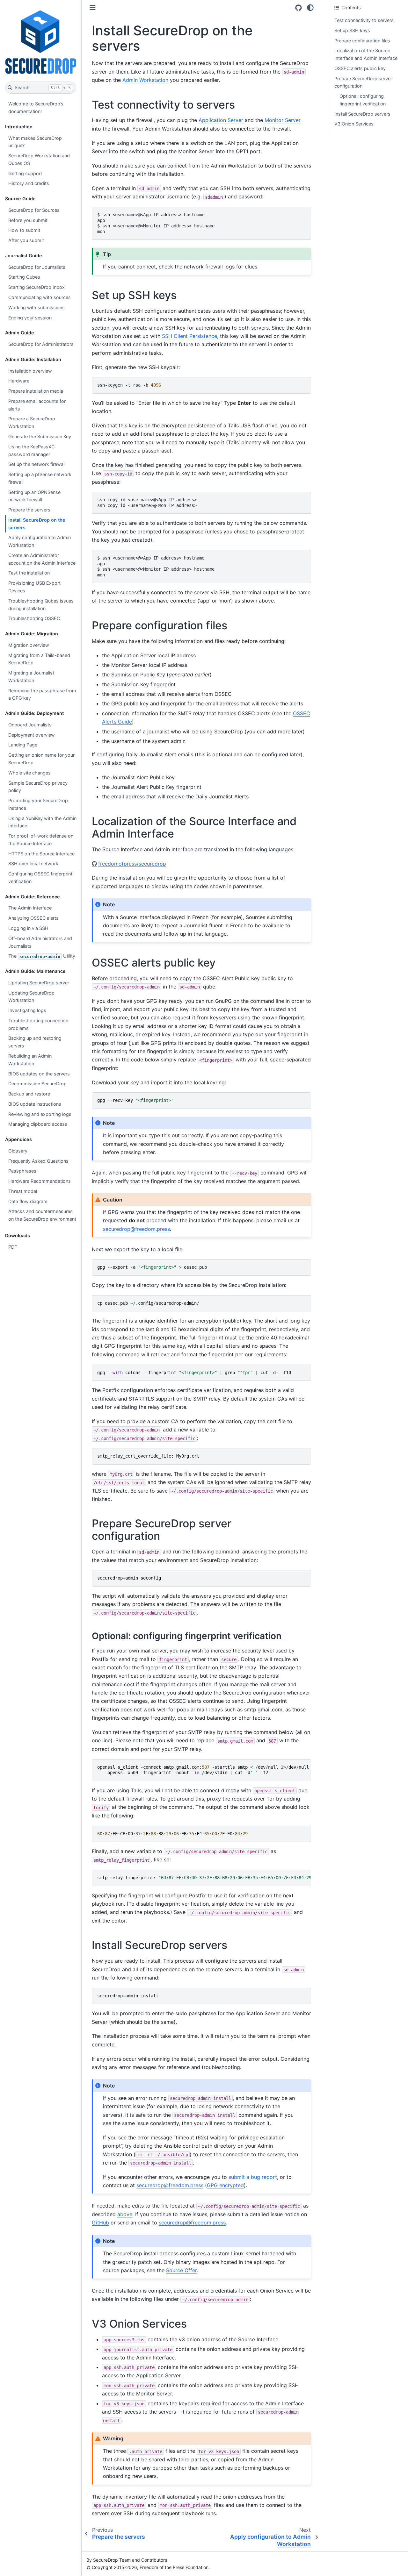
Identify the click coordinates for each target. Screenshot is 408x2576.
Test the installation (29, 573)
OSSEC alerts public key (360, 68)
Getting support (25, 173)
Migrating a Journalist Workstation (31, 677)
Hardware (19, 381)
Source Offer (181, 2270)
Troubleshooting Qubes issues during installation (41, 605)
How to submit (24, 230)
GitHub (100, 2223)
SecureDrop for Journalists (37, 267)
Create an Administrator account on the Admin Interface (42, 559)
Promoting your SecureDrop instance (38, 804)
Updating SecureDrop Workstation (31, 997)
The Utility (42, 956)
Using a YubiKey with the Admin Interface (42, 822)
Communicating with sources (40, 297)
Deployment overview (32, 735)
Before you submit (28, 220)
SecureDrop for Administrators (41, 344)
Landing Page (23, 745)
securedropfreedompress (136, 1229)
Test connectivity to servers (364, 20)
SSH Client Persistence (189, 336)
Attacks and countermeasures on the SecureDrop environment (42, 1215)
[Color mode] (310, 8)
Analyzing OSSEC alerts (33, 918)
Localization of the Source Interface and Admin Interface (366, 54)
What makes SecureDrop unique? (35, 142)
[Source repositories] (299, 8)
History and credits (29, 183)
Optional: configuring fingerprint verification (363, 100)
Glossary (18, 1151)
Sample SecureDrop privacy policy (38, 787)
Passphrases (22, 1171)
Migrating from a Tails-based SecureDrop (39, 659)
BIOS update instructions (35, 1104)
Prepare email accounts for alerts (37, 405)
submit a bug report (253, 2177)
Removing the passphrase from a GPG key (42, 694)
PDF (13, 1247)
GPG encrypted (225, 2185)
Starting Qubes (24, 277)
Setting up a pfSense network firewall (40, 478)
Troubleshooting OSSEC (34, 618)
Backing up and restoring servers (35, 1042)
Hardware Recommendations (40, 1181)
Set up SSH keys (352, 30)
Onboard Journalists (30, 725)
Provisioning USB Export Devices (34, 587)
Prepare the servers (29, 510)
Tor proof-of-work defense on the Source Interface (41, 840)
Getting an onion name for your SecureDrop (41, 759)
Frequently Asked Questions (38, 1161)
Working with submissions (36, 307)
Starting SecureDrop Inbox (36, 287)
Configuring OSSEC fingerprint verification (40, 878)
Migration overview (29, 645)
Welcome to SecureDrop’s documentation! (36, 107)
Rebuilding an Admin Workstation (30, 1060)
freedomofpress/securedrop (132, 864)
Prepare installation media (36, 391)
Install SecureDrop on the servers (37, 524)
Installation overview (30, 371)
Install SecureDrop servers (362, 114)
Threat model (23, 1191)
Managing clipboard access (38, 1124)
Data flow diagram (28, 1201)
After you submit (26, 240)
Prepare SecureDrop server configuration (363, 82)
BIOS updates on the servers (39, 1074)
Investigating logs (27, 1010)
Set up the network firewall (37, 464)
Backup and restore (29, 1094)
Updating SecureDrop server (39, 983)
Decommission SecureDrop (37, 1084)
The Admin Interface (30, 908)
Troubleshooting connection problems (38, 1024)
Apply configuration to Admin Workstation (40, 541)
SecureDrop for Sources (34, 210)
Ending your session (30, 318)
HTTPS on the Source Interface (41, 854)
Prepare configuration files (362, 41)
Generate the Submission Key (40, 436)
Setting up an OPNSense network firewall (34, 496)
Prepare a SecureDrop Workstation (32, 422)
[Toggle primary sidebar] (93, 7)
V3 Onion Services (354, 124)
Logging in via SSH (28, 928)
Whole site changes (29, 773)
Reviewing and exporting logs (40, 1114)
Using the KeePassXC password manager (31, 450)
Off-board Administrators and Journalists (40, 942)
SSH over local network (33, 863)
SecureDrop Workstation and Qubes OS (39, 159)
